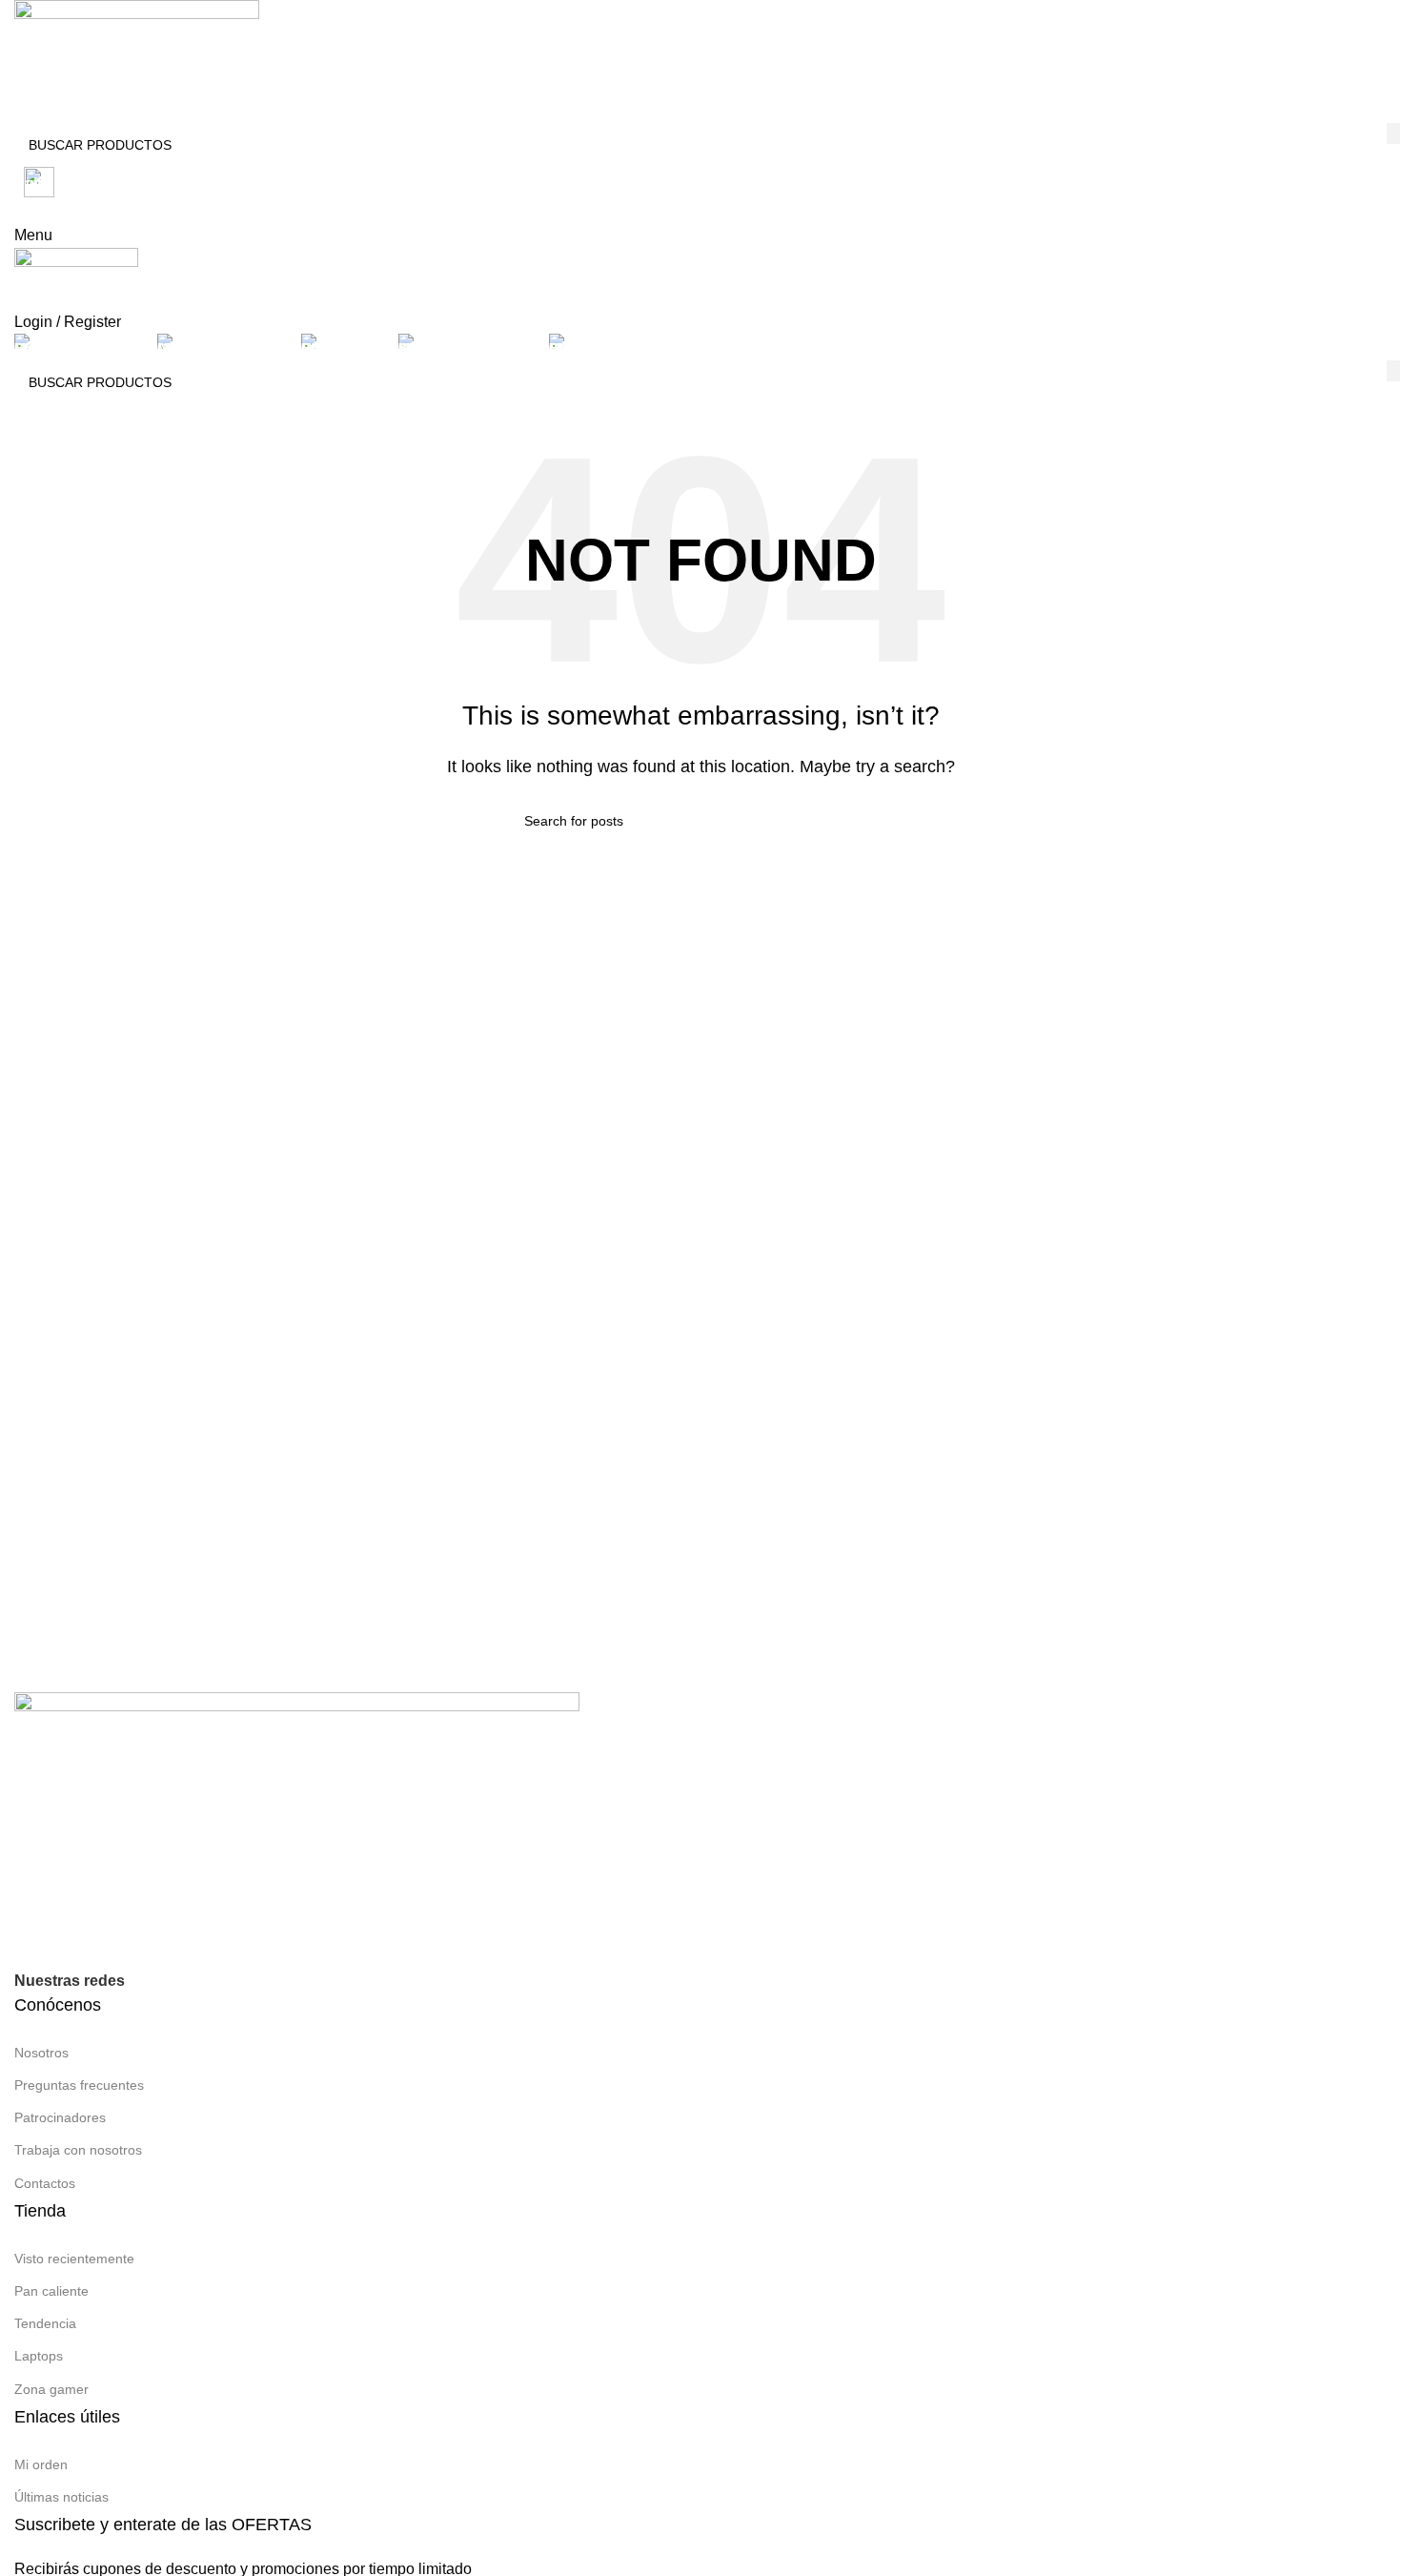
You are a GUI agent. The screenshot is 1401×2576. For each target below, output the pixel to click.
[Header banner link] (700, 1288)
